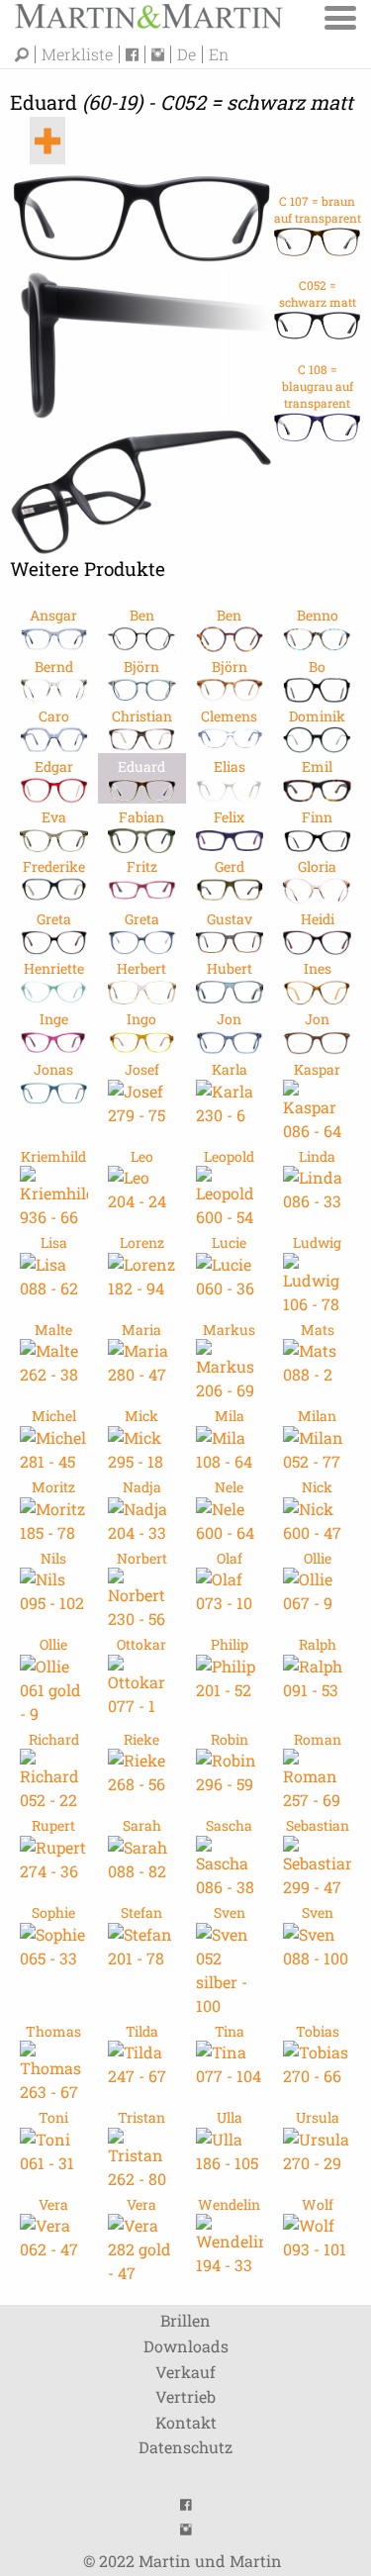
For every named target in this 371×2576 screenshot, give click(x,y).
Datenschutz (185, 2447)
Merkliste (77, 54)
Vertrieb (185, 2396)
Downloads (186, 2346)
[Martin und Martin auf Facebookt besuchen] (136, 54)
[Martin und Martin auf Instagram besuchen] (161, 54)
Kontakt (186, 2422)
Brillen (185, 2320)
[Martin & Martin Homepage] (148, 14)
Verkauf (185, 2372)
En (219, 54)
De (186, 54)
